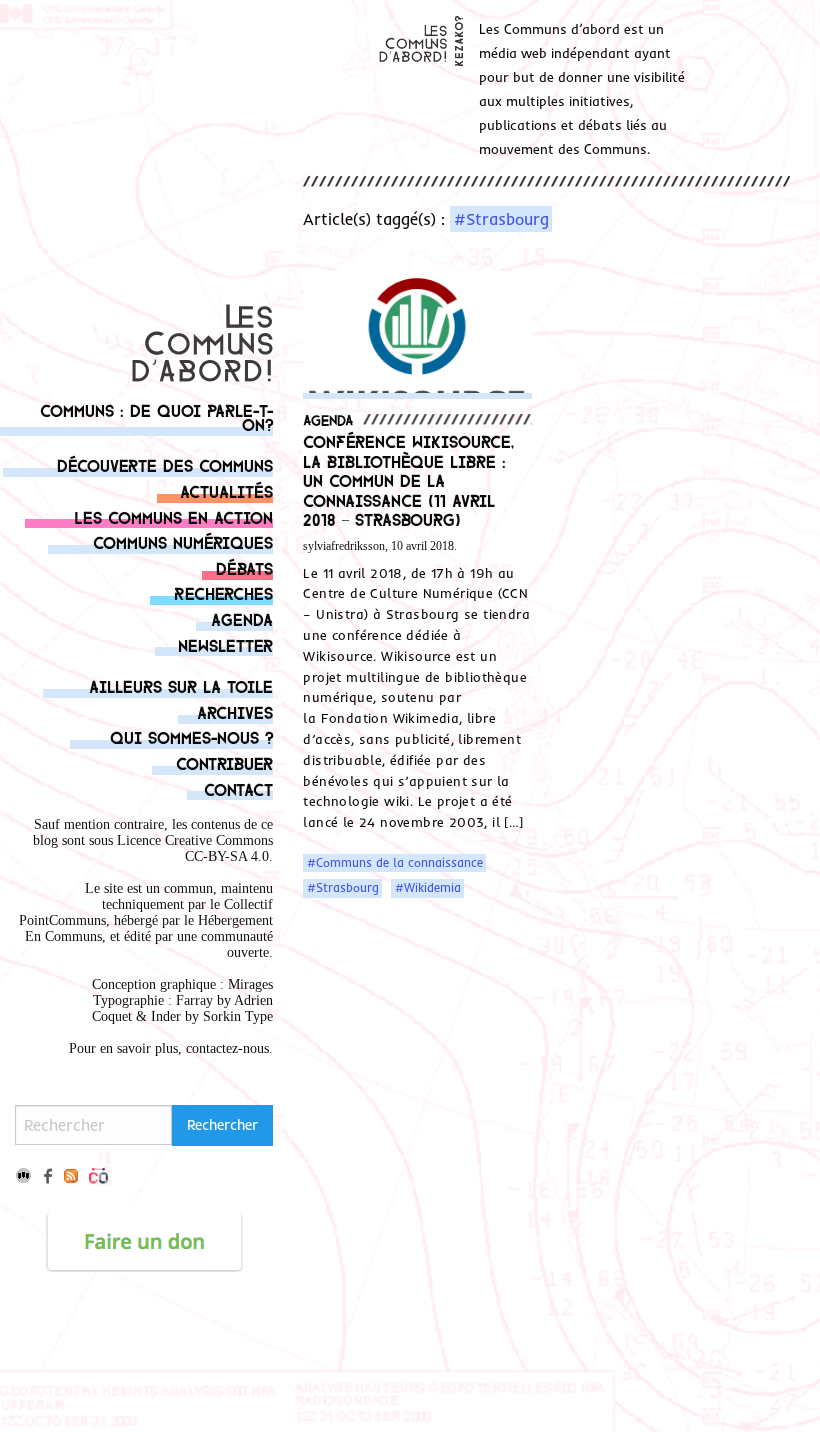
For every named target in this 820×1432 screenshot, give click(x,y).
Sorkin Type (238, 1016)
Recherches (223, 592)
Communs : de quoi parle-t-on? (156, 416)
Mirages (250, 984)
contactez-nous (227, 1048)
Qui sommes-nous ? (191, 736)
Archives (235, 711)
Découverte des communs (165, 464)
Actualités (226, 490)
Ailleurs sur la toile (181, 685)
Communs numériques (183, 541)
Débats (244, 567)
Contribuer (224, 762)
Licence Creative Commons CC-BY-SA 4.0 (195, 848)
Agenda (242, 618)
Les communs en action (173, 516)
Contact (238, 788)
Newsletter (225, 644)
